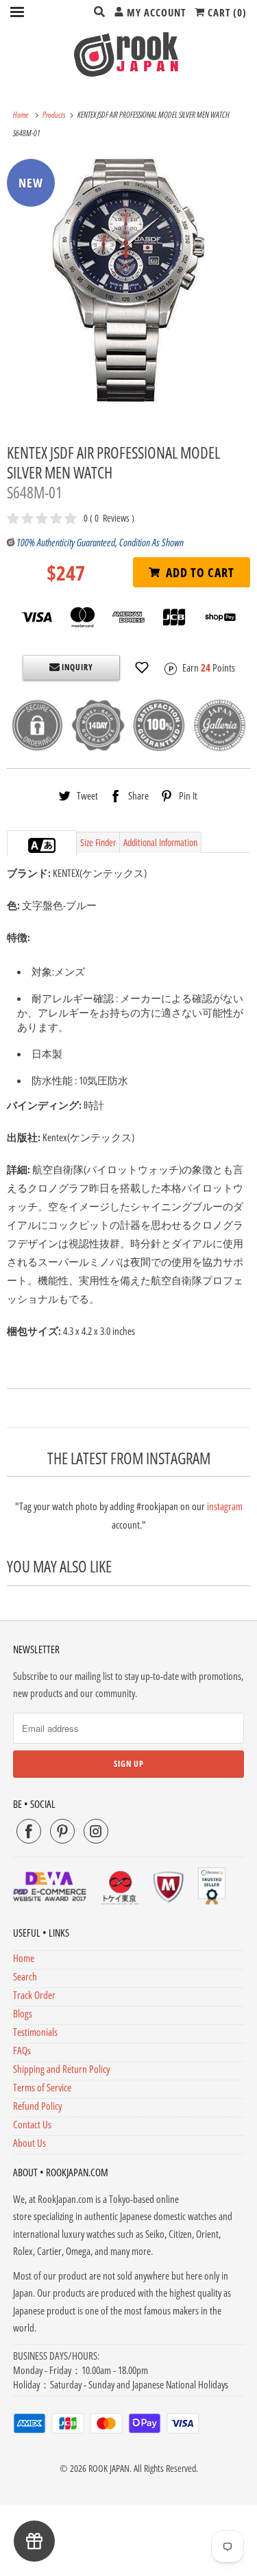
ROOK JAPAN (109, 2468)
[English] (35, 845)
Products (55, 115)
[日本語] (49, 845)
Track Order (34, 1995)
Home (24, 1958)
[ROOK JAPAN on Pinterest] (62, 1831)
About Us (29, 2143)
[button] (142, 667)
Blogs (23, 2013)
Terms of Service (42, 2087)
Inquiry (76, 667)
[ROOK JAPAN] (128, 54)
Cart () (226, 12)
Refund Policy (37, 2106)
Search (25, 1976)
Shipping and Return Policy (61, 2069)
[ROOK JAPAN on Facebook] (29, 1831)
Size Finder (98, 842)
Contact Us (32, 2124)
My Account (155, 12)
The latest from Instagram (129, 1458)
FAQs (22, 2050)
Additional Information (160, 842)
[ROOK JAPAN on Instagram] (96, 1831)
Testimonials (35, 2032)
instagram (225, 1506)
